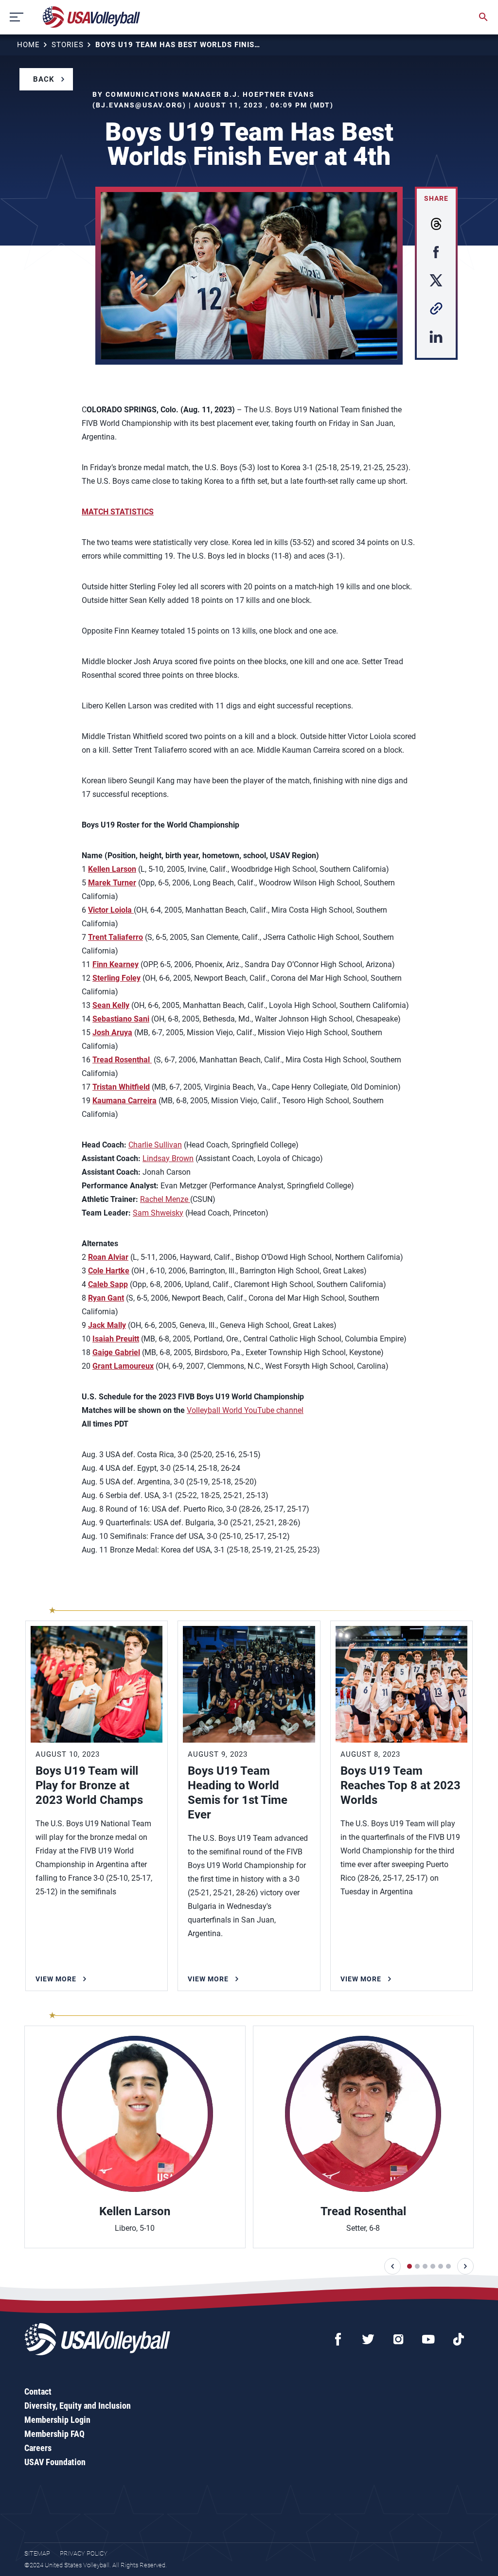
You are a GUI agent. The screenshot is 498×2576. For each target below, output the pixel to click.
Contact (38, 2391)
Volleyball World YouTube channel (245, 1410)
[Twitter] (368, 2339)
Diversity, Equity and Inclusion (78, 2406)
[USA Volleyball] (92, 17)
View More (56, 1979)
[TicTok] (459, 2339)
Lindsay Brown (168, 1158)
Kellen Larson (135, 2211)
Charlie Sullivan (155, 1145)
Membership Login (57, 2420)
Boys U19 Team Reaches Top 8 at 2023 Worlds (400, 1785)
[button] (392, 2266)
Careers (38, 2448)
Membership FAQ (54, 2434)
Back (44, 79)
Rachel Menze (165, 1199)
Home (28, 45)
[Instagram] (398, 2339)
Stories (68, 45)
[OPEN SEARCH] (483, 17)
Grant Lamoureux (123, 1366)
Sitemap (37, 2553)
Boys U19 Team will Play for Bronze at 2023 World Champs (89, 1785)
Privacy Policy (84, 2553)
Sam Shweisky (158, 1213)
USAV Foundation (55, 2462)
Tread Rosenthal (363, 2211)
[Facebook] (338, 2339)
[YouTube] (428, 2339)
